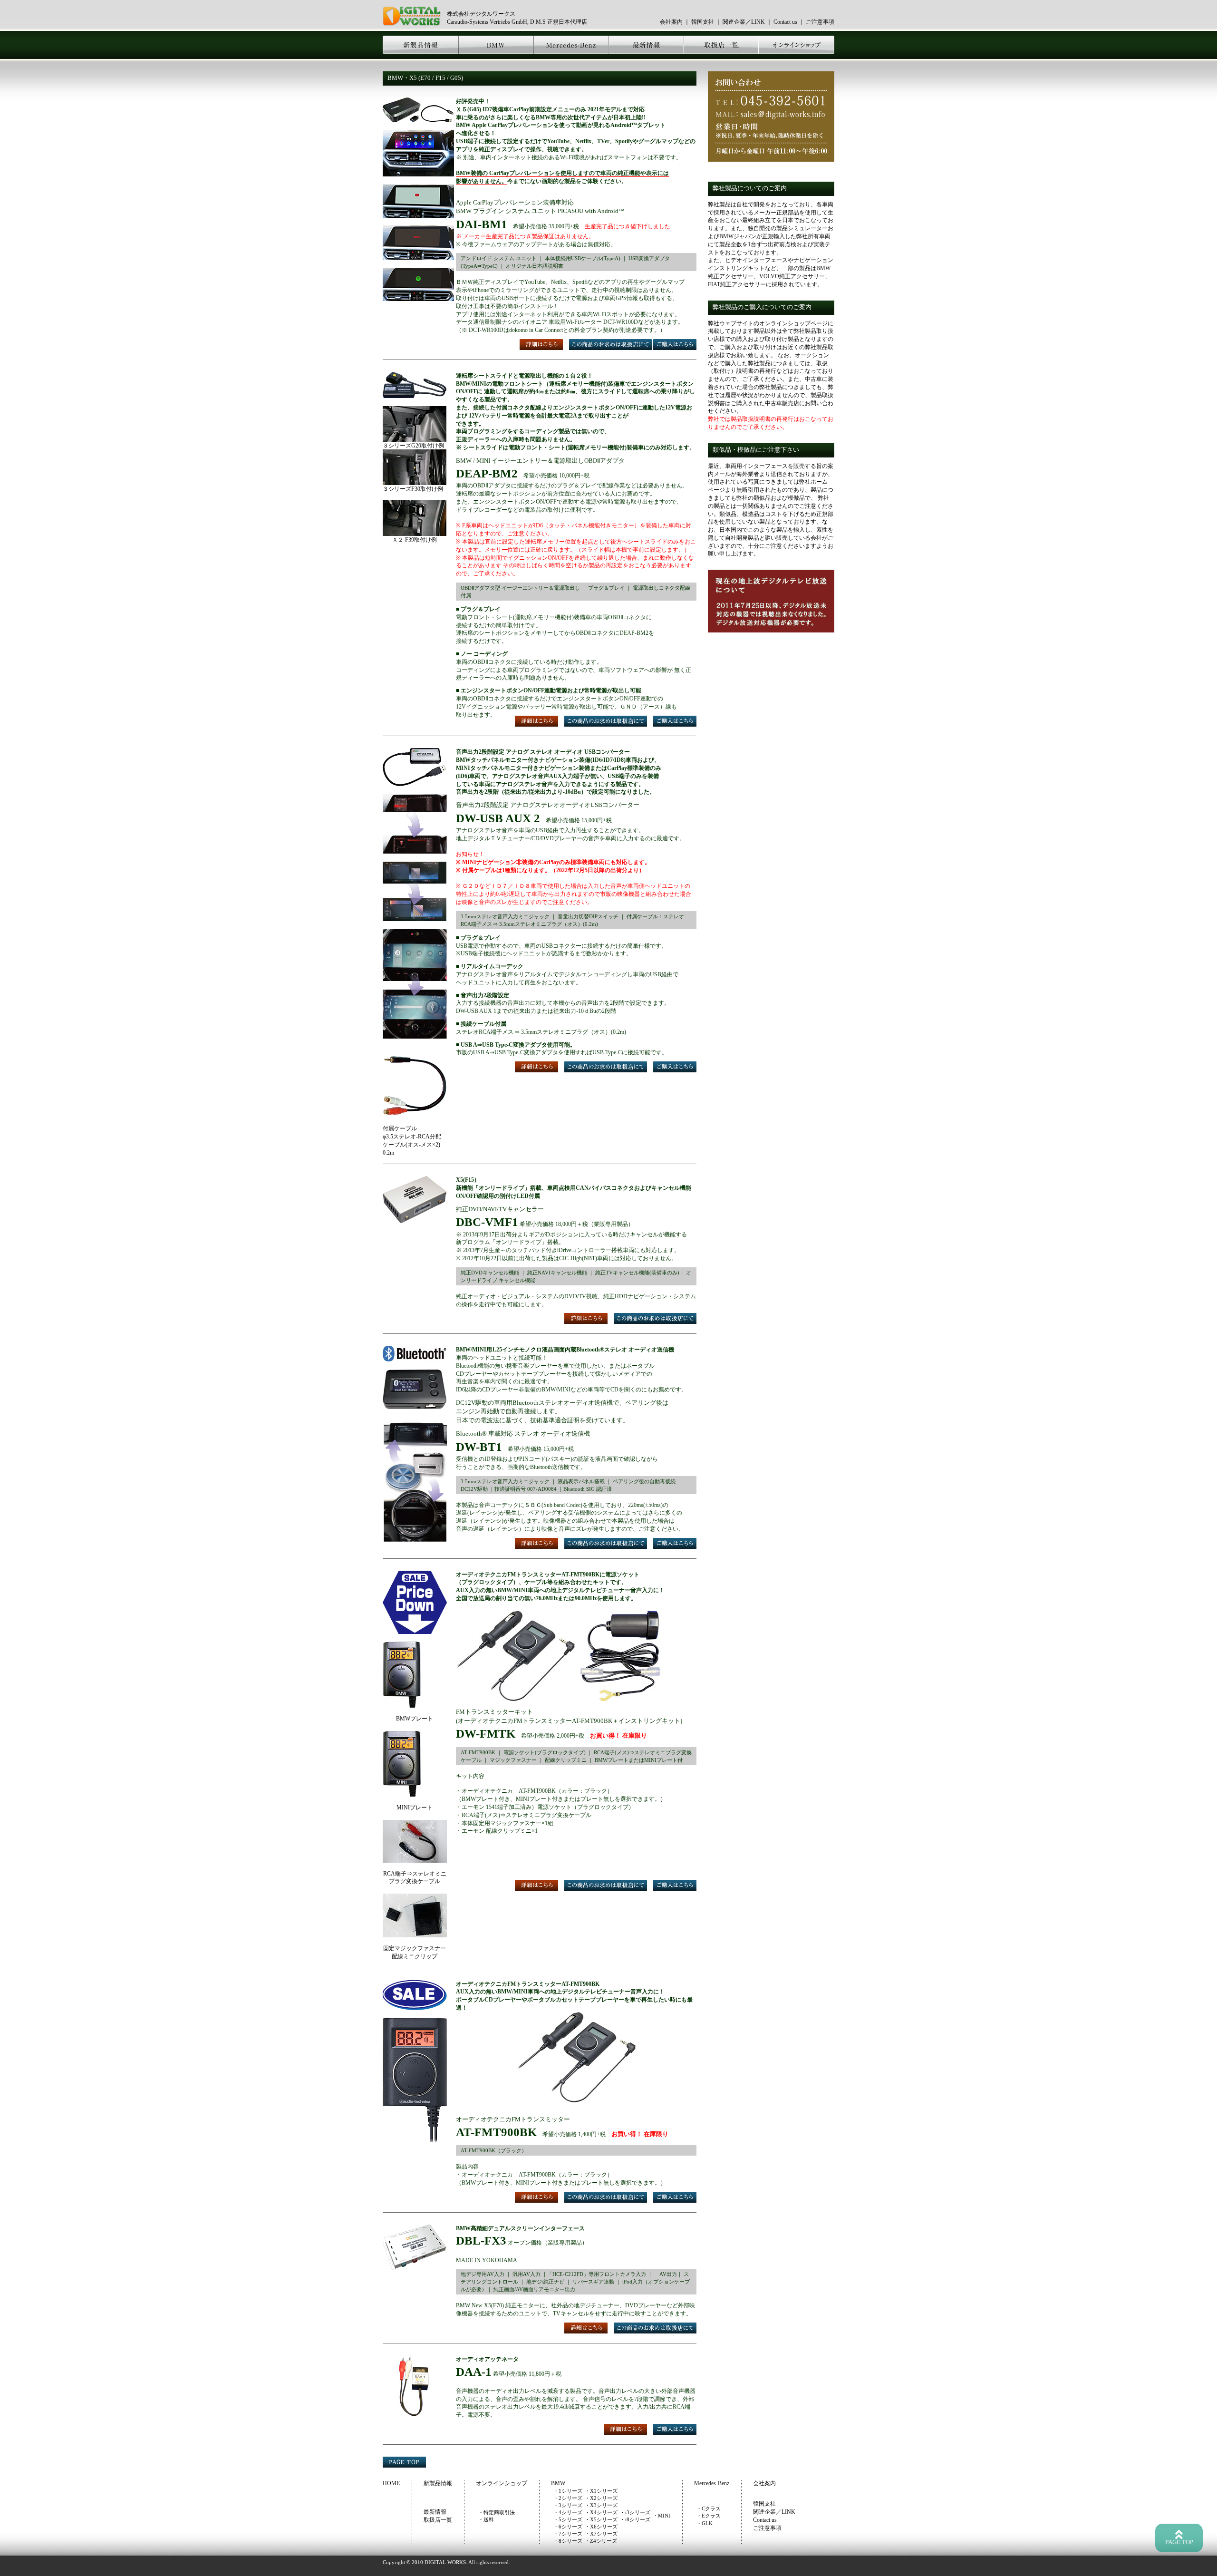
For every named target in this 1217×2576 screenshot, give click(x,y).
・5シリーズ (568, 2519)
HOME (391, 2483)
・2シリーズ (568, 2498)
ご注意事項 (820, 22)
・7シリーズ (568, 2534)
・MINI (662, 2516)
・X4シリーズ (601, 2512)
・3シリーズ (568, 2505)
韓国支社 (703, 22)
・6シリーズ (568, 2527)
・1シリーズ (568, 2491)
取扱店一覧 (438, 2520)
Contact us (785, 22)
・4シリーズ (568, 2512)
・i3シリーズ (635, 2512)
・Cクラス (709, 2508)
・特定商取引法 (497, 2512)
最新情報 (435, 2512)
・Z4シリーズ (601, 2541)
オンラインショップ (502, 2483)
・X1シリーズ (601, 2491)
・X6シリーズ (601, 2527)
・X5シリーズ (601, 2519)
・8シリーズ (568, 2541)
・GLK (705, 2523)
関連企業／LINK (744, 22)
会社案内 (671, 22)
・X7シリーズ (601, 2534)
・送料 (486, 2519)
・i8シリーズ (635, 2519)
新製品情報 (438, 2483)
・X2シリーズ (601, 2498)
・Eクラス (709, 2516)
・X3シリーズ (601, 2505)
